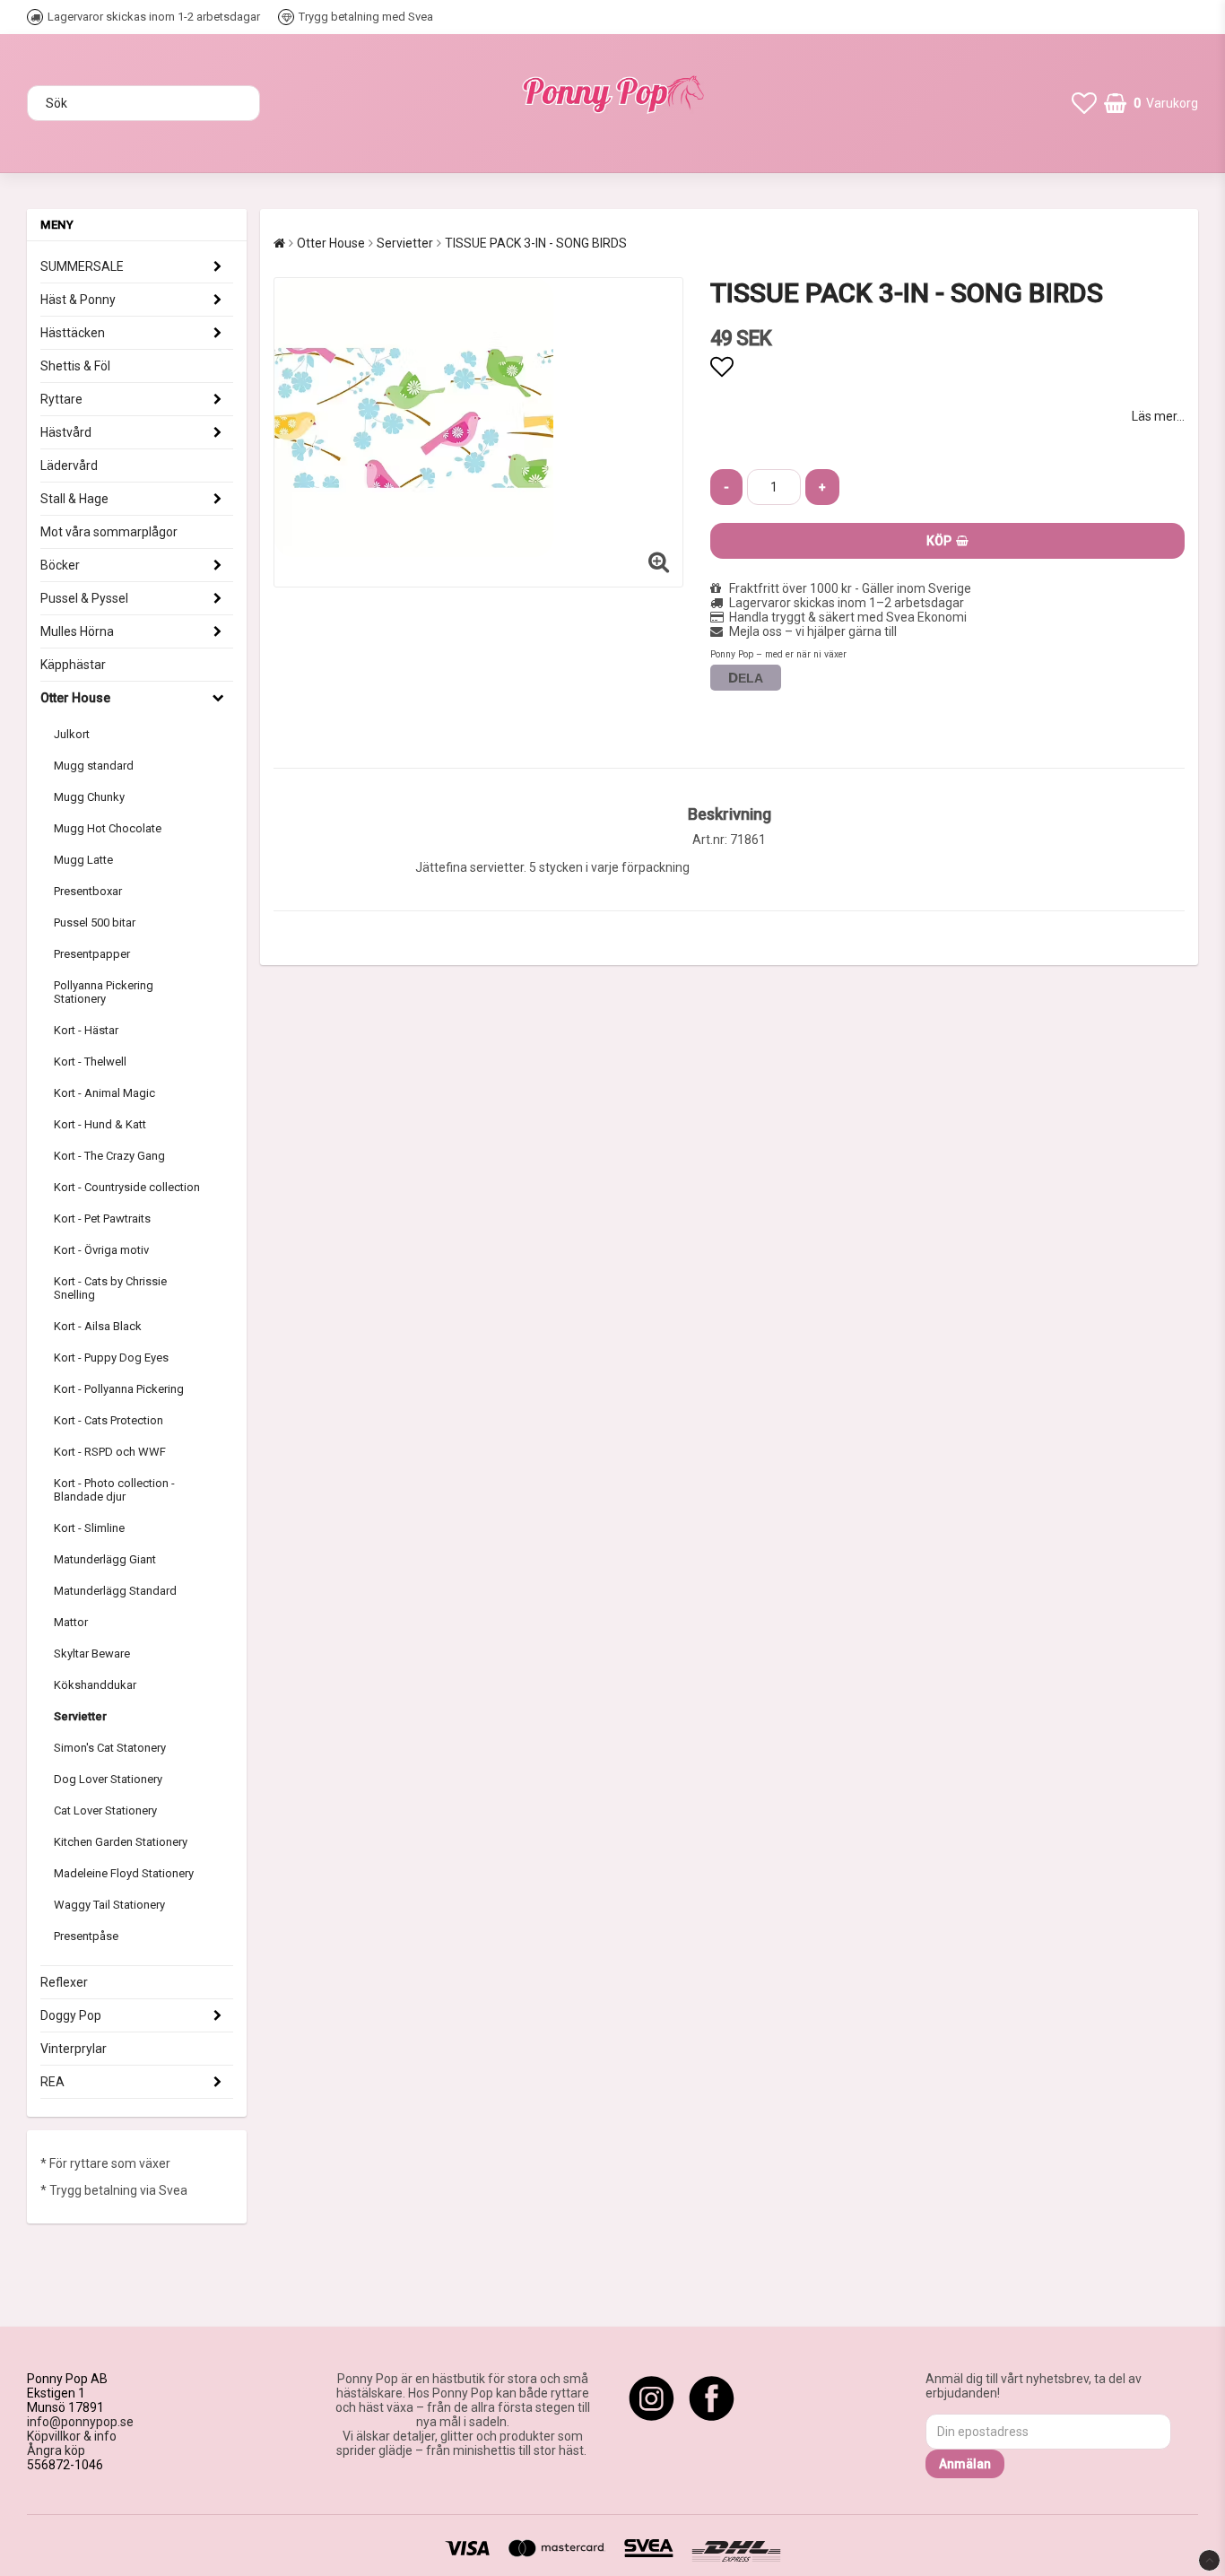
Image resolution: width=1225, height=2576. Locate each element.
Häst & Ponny (78, 300)
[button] (1084, 104)
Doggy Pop (71, 2015)
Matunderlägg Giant (105, 1559)
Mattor (71, 1622)
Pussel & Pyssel (84, 598)
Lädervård (69, 466)
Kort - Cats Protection (109, 1420)
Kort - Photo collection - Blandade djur (114, 1490)
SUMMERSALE (82, 266)
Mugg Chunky (89, 797)
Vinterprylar (74, 2049)
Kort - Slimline (89, 1528)
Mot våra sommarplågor (109, 532)
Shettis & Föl (75, 366)
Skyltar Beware (92, 1654)
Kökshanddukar (95, 1685)
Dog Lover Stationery (108, 1779)
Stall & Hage (74, 499)
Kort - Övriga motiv (101, 1250)
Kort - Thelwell (90, 1062)
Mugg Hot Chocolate (108, 828)
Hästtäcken (73, 333)
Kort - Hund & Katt (100, 1124)
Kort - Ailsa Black (98, 1326)
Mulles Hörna (77, 631)
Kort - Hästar (86, 1030)
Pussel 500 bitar (95, 922)
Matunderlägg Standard (115, 1591)
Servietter (80, 1716)
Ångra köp (56, 2450)
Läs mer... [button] (1158, 416)
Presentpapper (92, 954)
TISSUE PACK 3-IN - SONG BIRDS (536, 243)
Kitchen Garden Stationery (121, 1842)
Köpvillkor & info (72, 2436)
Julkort (72, 734)
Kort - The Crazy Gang (109, 1156)
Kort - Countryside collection (127, 1187)
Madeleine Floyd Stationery (124, 1873)
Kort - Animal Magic (104, 1093)
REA (52, 2082)
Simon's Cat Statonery (110, 1748)
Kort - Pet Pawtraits (102, 1218)
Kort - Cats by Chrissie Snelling (110, 1288)
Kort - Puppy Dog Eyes (111, 1358)
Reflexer (64, 1982)
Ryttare (61, 399)
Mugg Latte (83, 860)
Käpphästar (73, 665)
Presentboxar (88, 891)
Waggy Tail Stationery (109, 1905)
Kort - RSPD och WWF (110, 1452)
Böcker (60, 565)
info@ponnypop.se (80, 2422)
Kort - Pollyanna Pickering (119, 1389)
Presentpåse (86, 1936)
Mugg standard (94, 766)
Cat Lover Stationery (105, 1810)
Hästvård (66, 432)
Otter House (75, 698)
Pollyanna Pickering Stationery (104, 992)
